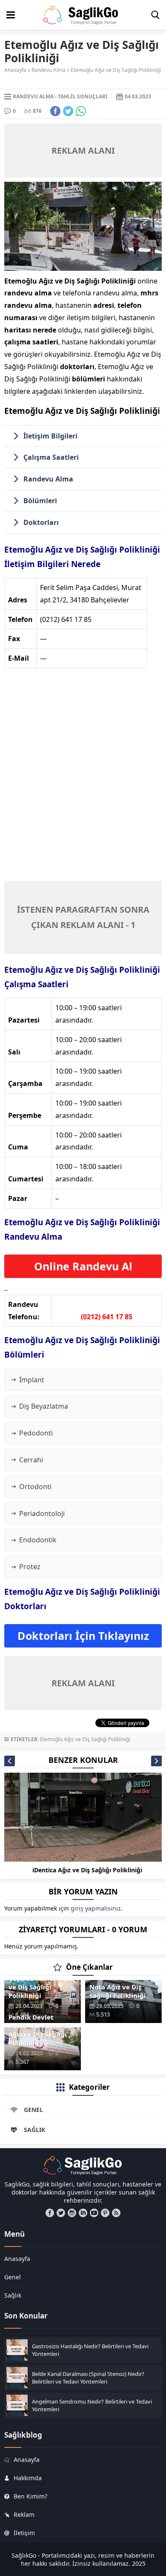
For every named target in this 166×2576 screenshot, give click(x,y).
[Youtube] (94, 2213)
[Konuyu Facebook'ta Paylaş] (55, 111)
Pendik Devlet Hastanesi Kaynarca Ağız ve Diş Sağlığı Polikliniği (40, 2030)
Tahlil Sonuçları (83, 96)
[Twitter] (61, 2213)
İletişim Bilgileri (50, 436)
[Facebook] (50, 2213)
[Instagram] (72, 2213)
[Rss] (116, 2213)
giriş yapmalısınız (96, 1908)
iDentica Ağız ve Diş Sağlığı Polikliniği (87, 1870)
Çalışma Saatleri (51, 457)
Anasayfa (15, 70)
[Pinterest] (105, 2213)
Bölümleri (40, 501)
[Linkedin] (83, 2213)
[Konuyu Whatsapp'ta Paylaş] (81, 111)
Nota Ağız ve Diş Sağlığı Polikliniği (118, 1991)
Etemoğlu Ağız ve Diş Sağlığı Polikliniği (85, 1739)
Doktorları (41, 522)
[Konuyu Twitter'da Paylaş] (68, 111)
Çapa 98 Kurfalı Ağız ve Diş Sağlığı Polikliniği (41, 1987)
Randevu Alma (49, 70)
